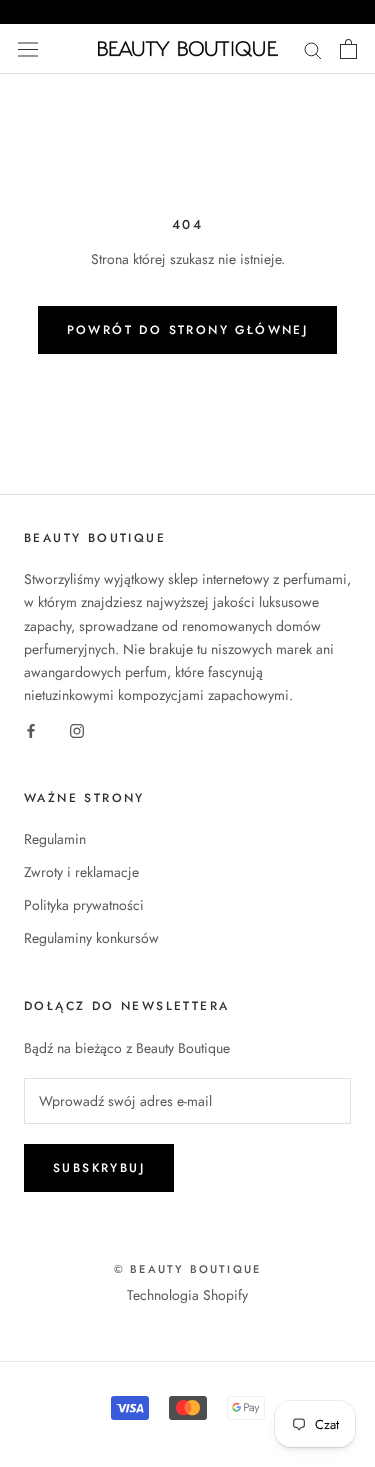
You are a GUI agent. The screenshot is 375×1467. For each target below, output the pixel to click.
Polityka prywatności (84, 905)
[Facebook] (31, 729)
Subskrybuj (99, 1168)
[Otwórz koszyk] (348, 49)
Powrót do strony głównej (188, 330)
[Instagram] (77, 729)
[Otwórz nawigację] (28, 49)
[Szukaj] (313, 48)
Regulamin (55, 839)
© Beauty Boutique (187, 1269)
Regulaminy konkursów (91, 938)
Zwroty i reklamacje (81, 872)
